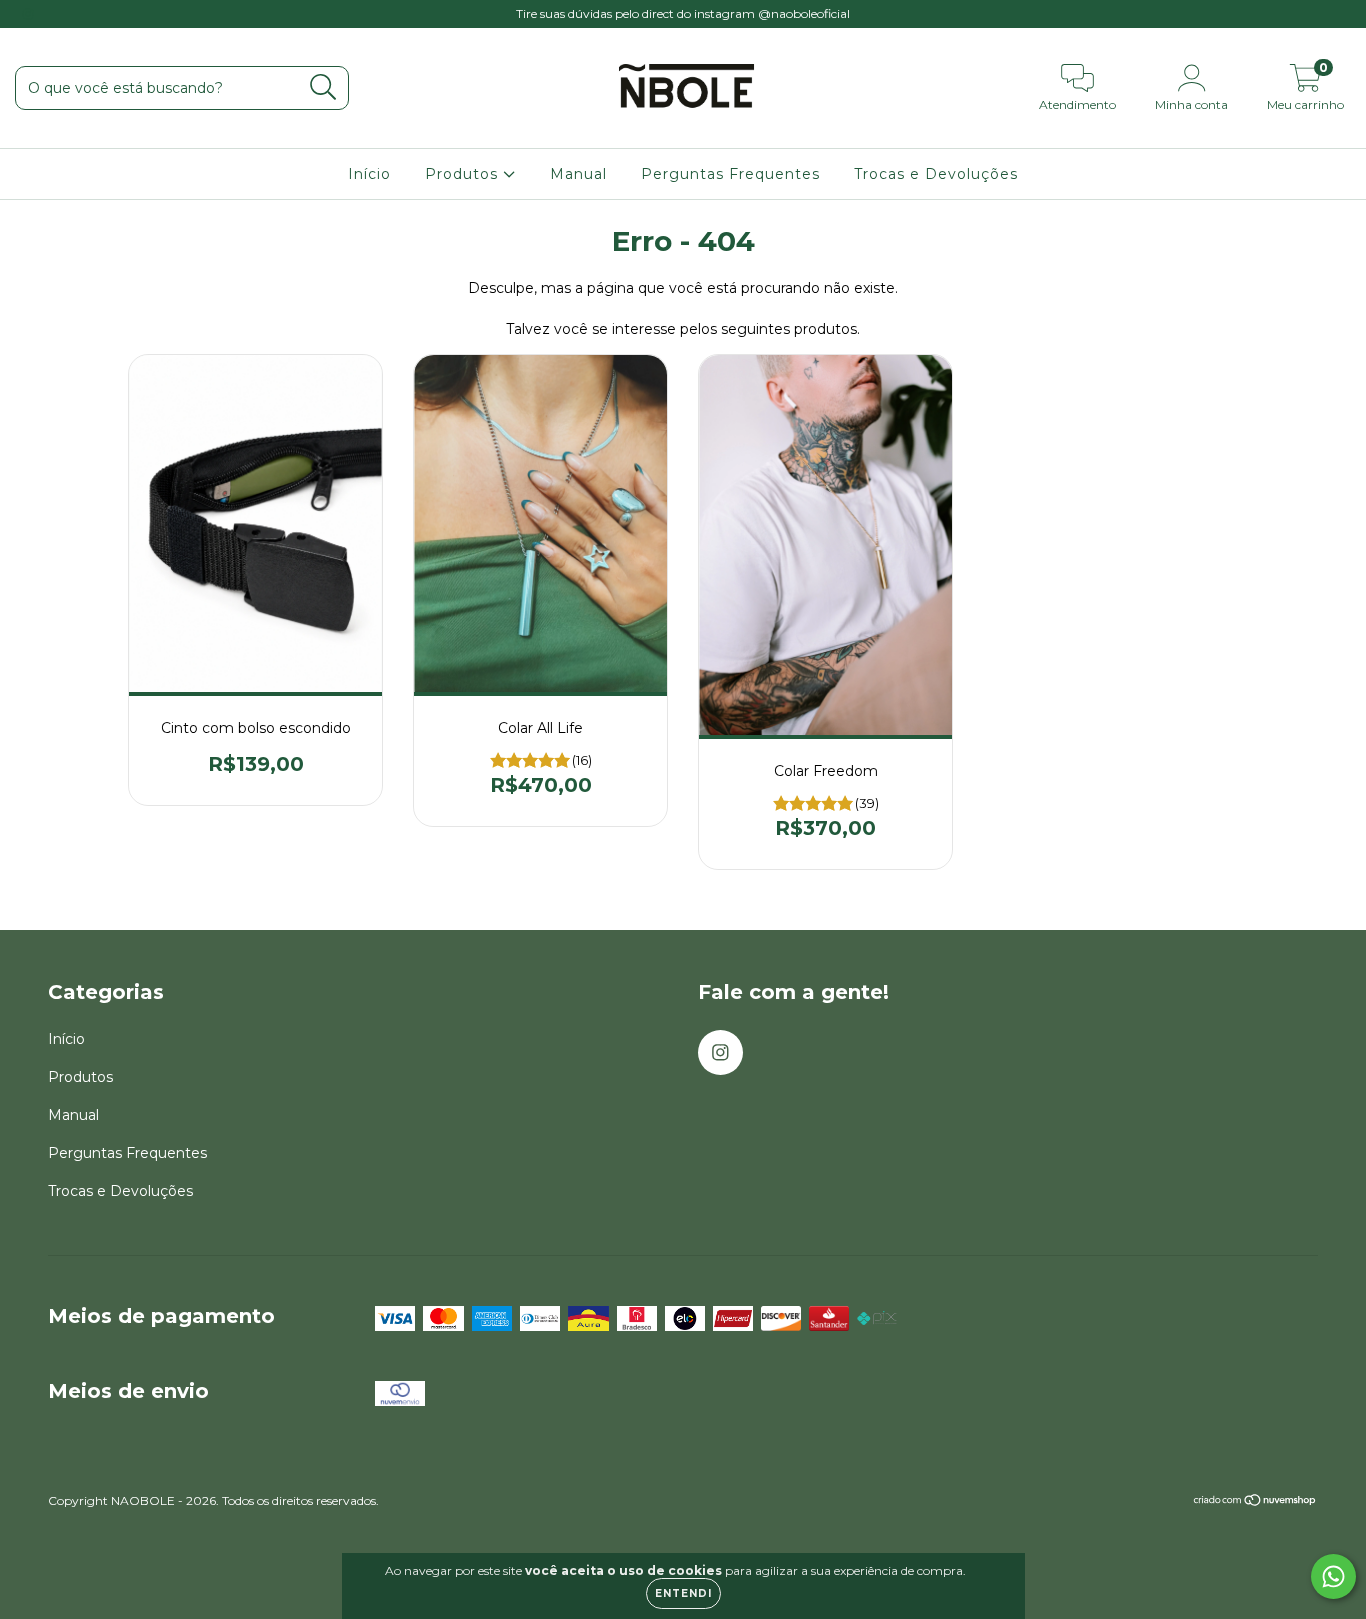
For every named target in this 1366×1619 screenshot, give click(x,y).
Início (369, 174)
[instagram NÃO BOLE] (28, 14)
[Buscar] (323, 87)
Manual (578, 174)
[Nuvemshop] (1255, 1502)
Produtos (464, 174)
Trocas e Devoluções (936, 174)
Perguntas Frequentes (730, 174)
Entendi (683, 1593)
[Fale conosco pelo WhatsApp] (1333, 1576)
